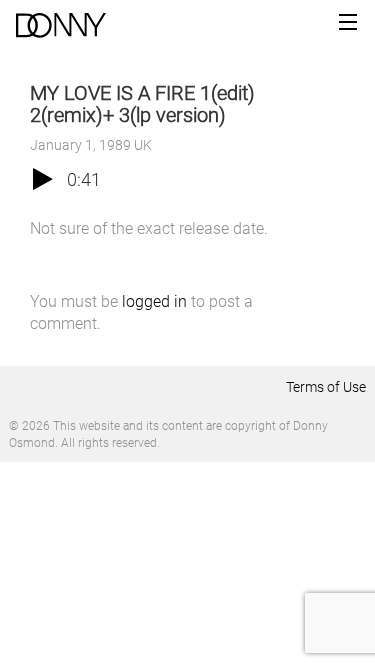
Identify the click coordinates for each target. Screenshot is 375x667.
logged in (154, 301)
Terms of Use (326, 387)
